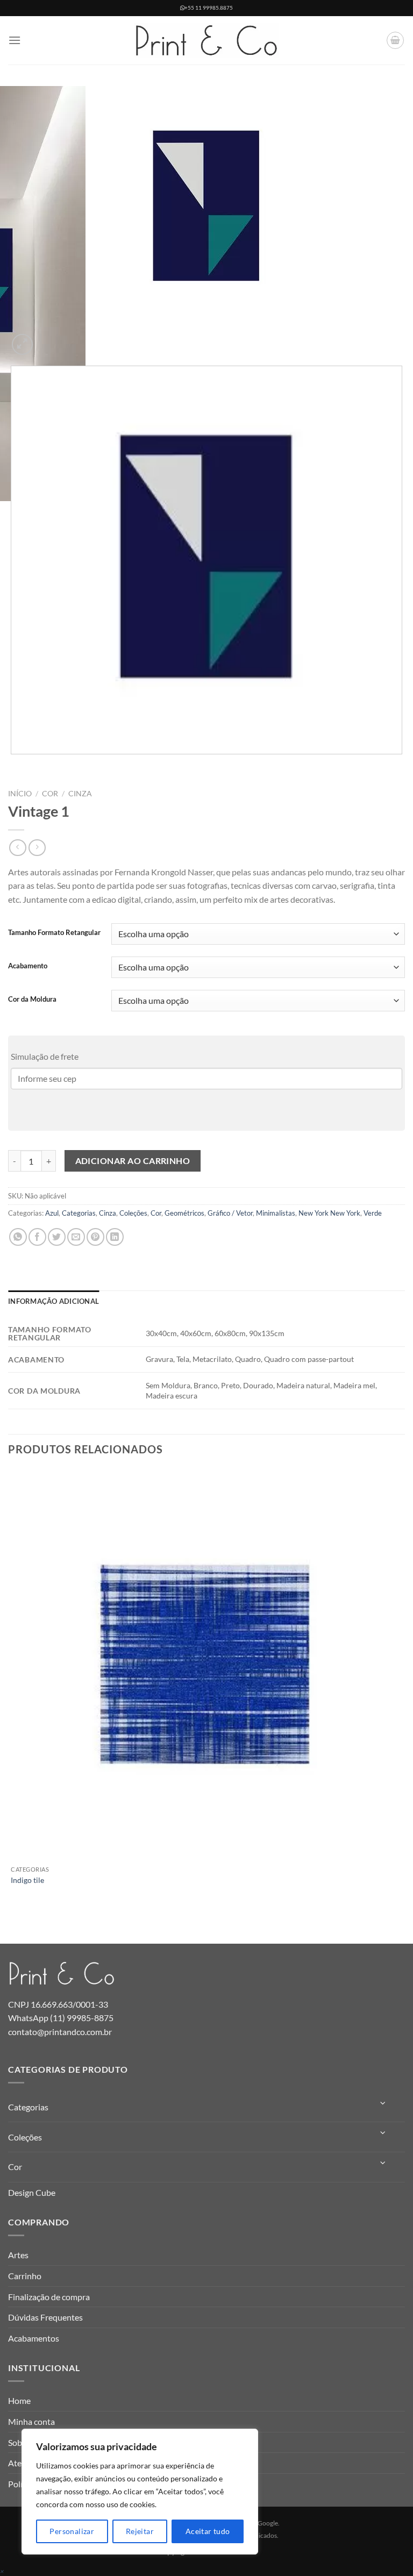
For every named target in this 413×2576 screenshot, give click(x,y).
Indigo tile (27, 1880)
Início (20, 794)
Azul (52, 1213)
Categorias (79, 1213)
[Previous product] (37, 848)
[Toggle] (383, 2103)
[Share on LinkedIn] (115, 1237)
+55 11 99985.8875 (209, 8)
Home (19, 2400)
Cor (50, 794)
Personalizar (72, 2531)
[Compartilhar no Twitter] (57, 1237)
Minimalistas (276, 1213)
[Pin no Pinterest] (95, 1237)
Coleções (133, 1213)
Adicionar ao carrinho (133, 1161)
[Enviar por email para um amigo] (76, 1237)
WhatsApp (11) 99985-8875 (61, 2018)
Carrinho (25, 2276)
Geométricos (184, 1213)
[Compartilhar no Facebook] (37, 1237)
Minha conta (31, 2421)
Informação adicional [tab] (54, 1301)
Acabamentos (34, 2338)
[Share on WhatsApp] (18, 1237)
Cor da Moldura (32, 1000)
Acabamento (28, 966)
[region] (140, 2492)
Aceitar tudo (208, 2531)
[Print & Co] (206, 41)
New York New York (329, 1213)
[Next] (48, 338)
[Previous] (13, 765)
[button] (15, 40)
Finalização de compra (49, 2297)
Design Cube (32, 2192)
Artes (18, 2255)
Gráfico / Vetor (230, 1213)
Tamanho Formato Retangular (54, 933)
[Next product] (17, 848)
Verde (373, 1213)
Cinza (80, 794)
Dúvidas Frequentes (45, 2317)
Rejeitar (140, 2531)
